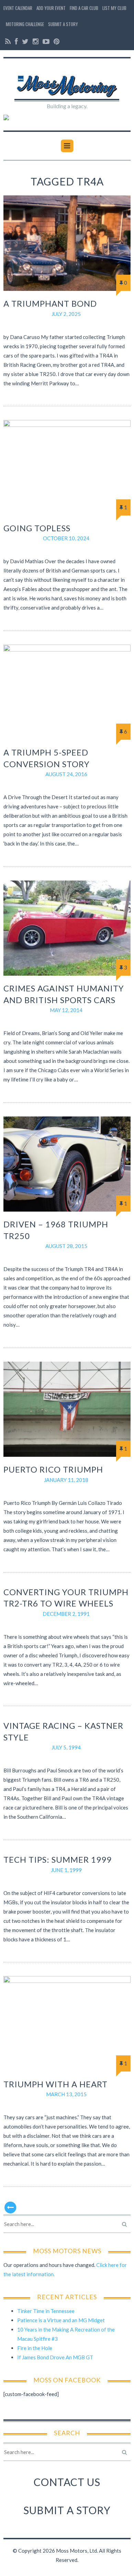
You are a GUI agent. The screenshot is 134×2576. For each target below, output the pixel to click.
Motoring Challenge (25, 24)
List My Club (114, 8)
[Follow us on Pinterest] (56, 41)
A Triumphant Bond (50, 303)
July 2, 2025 (66, 314)
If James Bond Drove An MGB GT (55, 2357)
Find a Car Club (84, 8)
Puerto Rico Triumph (53, 1469)
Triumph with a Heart (55, 2084)
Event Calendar (18, 8)
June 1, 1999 (66, 1870)
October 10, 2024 (66, 538)
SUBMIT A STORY (67, 2510)
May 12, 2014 (66, 1010)
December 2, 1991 (66, 1614)
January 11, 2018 (66, 1480)
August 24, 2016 (66, 774)
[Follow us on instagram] (36, 41)
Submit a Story (63, 24)
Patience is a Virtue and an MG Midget (61, 2320)
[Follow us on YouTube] (46, 41)
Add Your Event (51, 8)
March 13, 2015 (66, 2094)
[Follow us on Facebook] (16, 41)
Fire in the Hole (35, 2348)
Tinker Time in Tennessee (46, 2311)
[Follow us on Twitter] (25, 41)
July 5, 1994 (66, 1747)
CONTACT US (67, 2482)
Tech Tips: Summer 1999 (58, 1859)
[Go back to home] (67, 82)
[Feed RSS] (8, 41)
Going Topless (37, 528)
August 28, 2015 (66, 1246)
